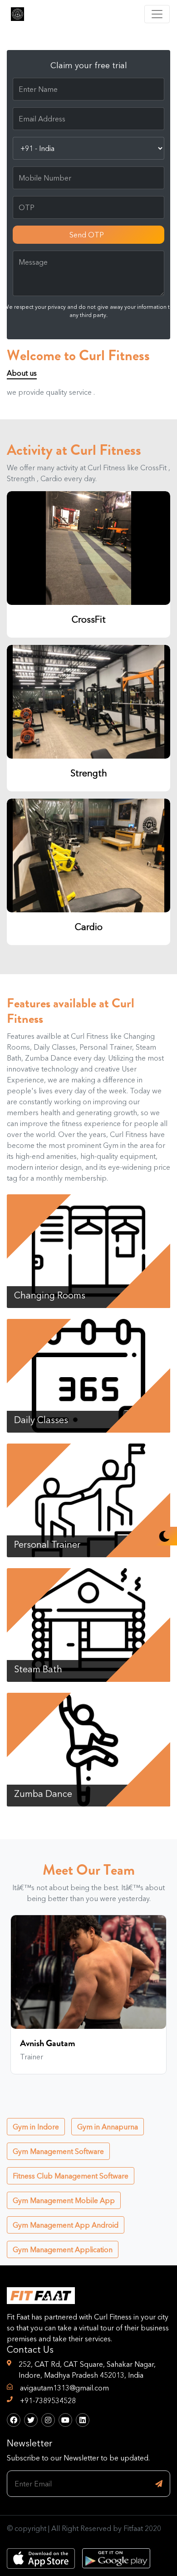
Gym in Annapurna (108, 2127)
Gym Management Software (58, 2151)
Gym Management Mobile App (64, 2200)
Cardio (89, 927)
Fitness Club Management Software (71, 2176)
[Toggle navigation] (157, 14)
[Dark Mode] (164, 1536)
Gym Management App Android (66, 2225)
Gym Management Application (63, 2249)
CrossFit (89, 619)
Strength (89, 773)
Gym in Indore (36, 2127)
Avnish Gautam (48, 2043)
